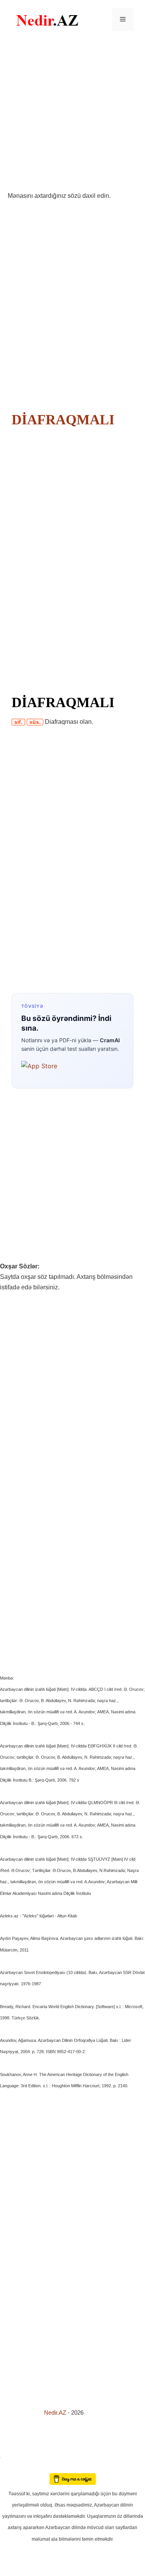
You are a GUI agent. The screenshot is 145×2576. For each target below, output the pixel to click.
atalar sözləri (13, 2456)
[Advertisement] (72, 115)
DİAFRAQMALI (63, 420)
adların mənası (13, 2468)
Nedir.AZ (56, 2413)
